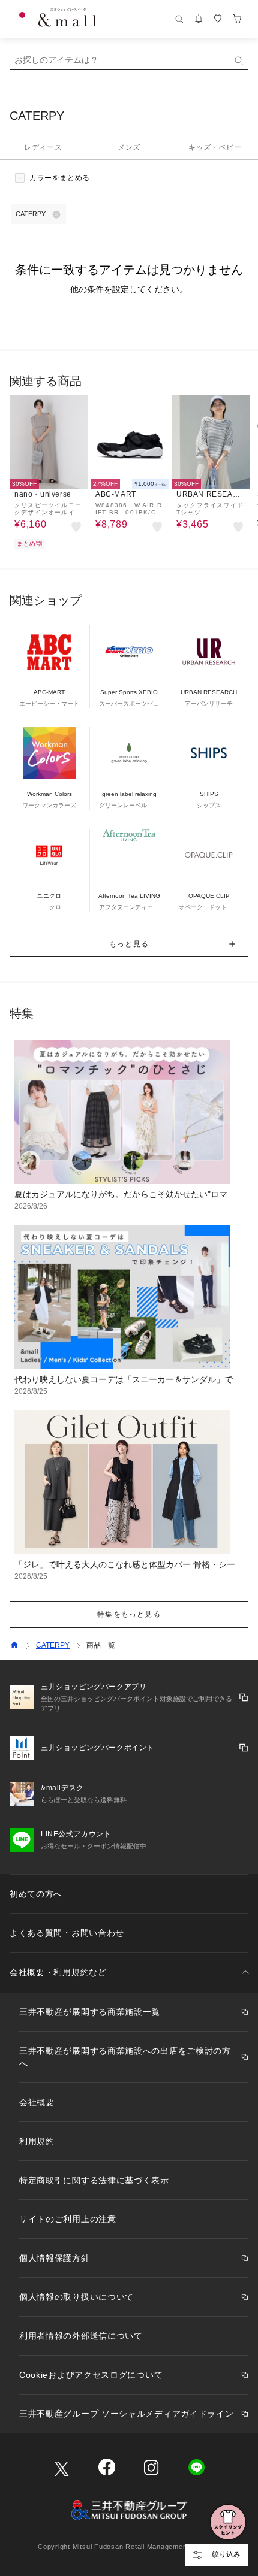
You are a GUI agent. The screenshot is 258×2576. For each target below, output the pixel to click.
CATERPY (53, 1645)
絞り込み (226, 2554)
